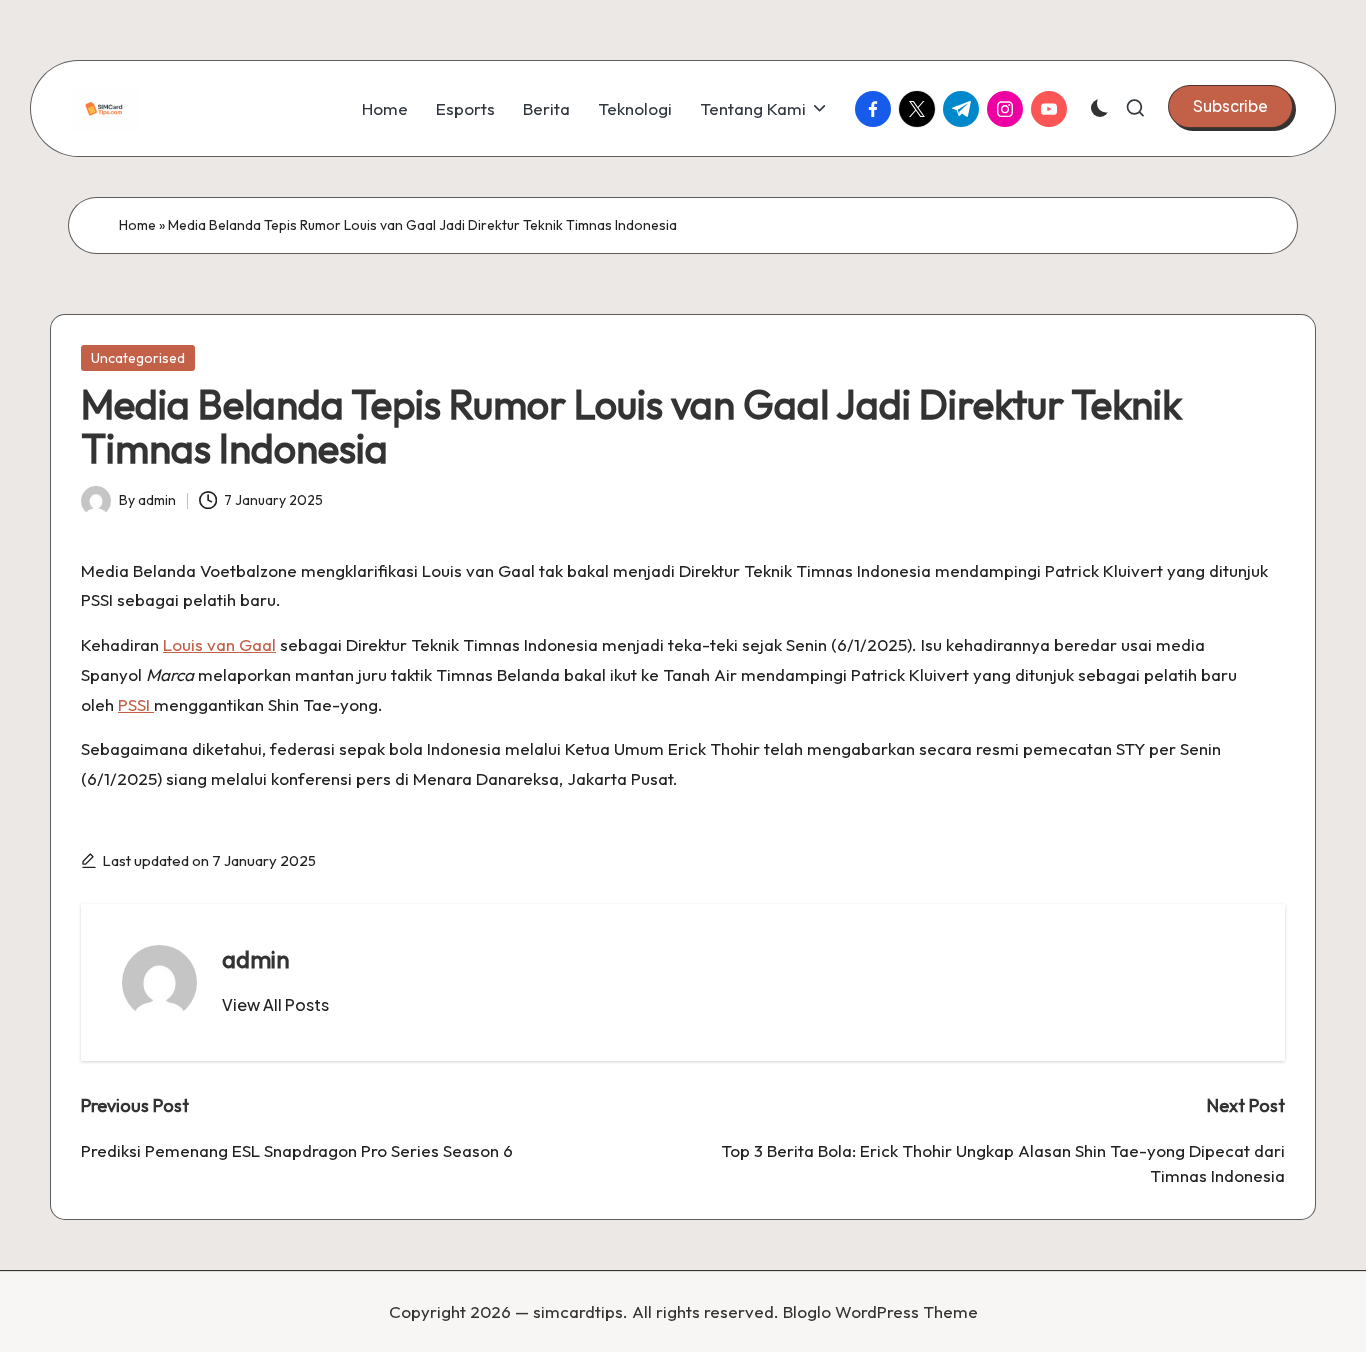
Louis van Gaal (219, 644)
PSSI (136, 704)
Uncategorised (138, 358)
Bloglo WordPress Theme (880, 1311)
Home (137, 225)
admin (256, 959)
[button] (1230, 106)
